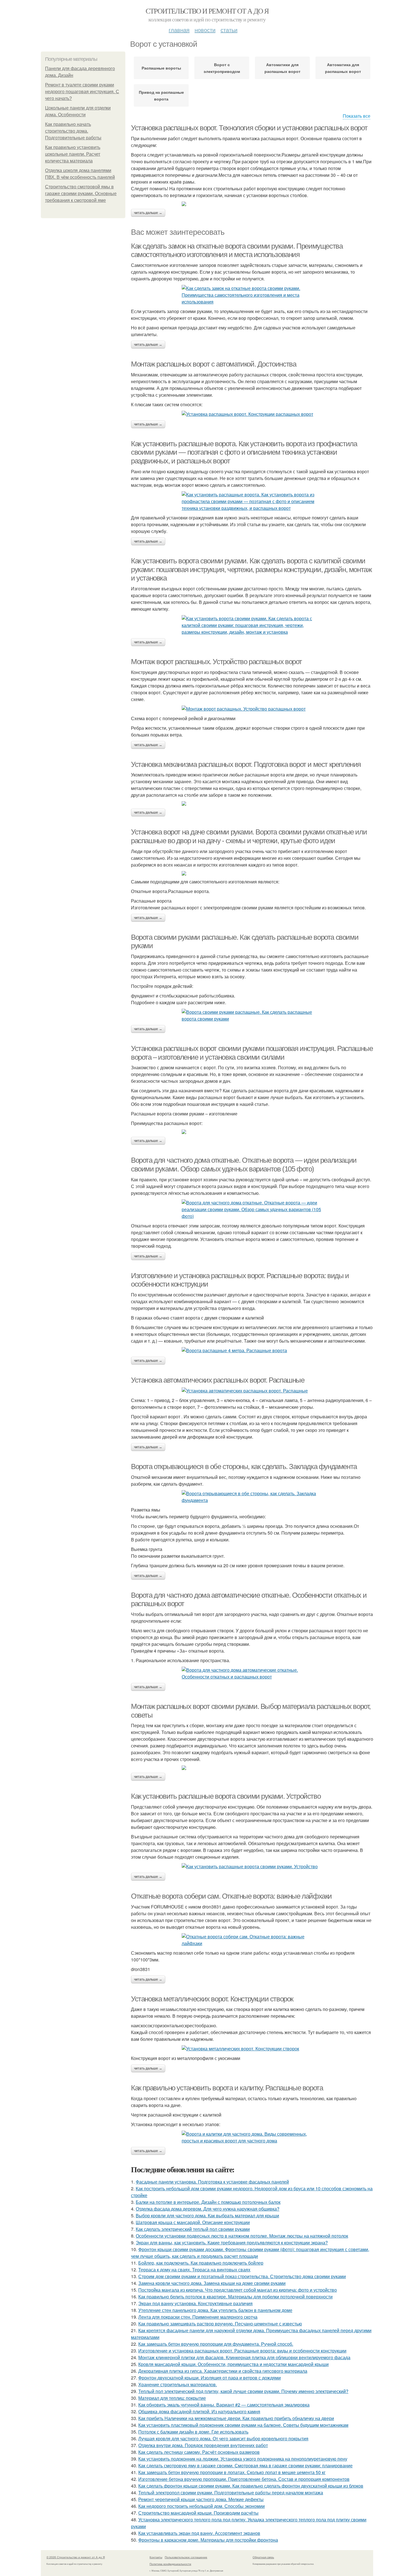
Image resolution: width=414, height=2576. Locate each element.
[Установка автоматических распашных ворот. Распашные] (252, 1391)
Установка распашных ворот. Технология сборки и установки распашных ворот (249, 128)
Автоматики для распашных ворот (282, 68)
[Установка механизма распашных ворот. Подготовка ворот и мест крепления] (252, 803)
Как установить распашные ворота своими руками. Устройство (226, 1796)
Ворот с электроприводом (222, 68)
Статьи (229, 30)
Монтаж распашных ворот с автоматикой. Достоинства (213, 364)
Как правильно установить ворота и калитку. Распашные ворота (227, 2088)
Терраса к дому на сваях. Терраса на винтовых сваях (194, 2270)
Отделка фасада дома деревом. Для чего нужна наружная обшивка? (208, 2209)
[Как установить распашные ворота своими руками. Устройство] (252, 1867)
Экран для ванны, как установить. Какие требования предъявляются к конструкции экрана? (232, 2243)
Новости (205, 30)
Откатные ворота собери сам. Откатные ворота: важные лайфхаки (231, 1896)
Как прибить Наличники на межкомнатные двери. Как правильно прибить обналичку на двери (236, 2418)
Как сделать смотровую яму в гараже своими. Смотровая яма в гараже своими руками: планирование (245, 2465)
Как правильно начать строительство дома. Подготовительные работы (73, 131)
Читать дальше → (148, 213)
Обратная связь (263, 2557)
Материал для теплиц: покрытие (172, 2398)
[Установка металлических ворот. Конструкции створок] (252, 2049)
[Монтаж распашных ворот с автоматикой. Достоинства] (252, 414)
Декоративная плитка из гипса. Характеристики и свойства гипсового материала (223, 2371)
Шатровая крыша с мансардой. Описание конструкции (193, 2222)
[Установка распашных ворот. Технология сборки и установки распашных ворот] (252, 204)
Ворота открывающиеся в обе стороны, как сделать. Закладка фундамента (244, 1466)
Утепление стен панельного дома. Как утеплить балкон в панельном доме (215, 2310)
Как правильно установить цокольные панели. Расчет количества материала (73, 154)
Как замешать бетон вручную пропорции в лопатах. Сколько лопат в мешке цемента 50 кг (232, 2472)
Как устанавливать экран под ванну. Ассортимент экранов (199, 2533)
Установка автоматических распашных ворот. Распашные (218, 1380)
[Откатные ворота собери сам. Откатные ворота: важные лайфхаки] (252, 1940)
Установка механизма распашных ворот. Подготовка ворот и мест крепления (246, 764)
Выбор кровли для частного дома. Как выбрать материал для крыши (207, 2216)
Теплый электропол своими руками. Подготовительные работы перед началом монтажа (231, 2493)
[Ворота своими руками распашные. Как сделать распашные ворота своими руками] (252, 1015)
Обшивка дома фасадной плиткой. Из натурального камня (199, 2411)
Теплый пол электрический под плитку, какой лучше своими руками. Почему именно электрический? (243, 2391)
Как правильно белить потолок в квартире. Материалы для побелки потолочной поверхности (235, 2297)
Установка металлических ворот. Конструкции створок (212, 1999)
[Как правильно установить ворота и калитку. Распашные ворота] (252, 2137)
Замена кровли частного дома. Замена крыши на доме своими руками (212, 2283)
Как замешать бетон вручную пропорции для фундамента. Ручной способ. (216, 2344)
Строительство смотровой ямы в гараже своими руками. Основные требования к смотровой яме (81, 194)
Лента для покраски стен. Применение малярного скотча (198, 2317)
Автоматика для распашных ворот (343, 68)
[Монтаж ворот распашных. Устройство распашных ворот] (252, 709)
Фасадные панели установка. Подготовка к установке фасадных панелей (212, 2182)
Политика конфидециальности (170, 2564)
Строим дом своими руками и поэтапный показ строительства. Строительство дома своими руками (242, 2276)
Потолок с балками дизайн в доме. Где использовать (193, 2432)
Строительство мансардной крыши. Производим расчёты (198, 2513)
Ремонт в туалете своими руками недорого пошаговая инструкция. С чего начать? (82, 92)
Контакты (156, 2557)
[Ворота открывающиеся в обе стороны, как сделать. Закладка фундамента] (252, 1497)
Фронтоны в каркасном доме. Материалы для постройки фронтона (208, 2540)
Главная (179, 30)
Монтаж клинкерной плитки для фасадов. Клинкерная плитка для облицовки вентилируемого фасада (244, 2357)
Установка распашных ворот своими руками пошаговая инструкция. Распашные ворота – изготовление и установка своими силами (252, 1053)
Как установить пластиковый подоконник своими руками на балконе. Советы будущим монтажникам (243, 2425)
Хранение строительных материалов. (178, 2384)
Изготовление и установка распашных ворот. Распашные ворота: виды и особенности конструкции (242, 2351)
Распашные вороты (161, 68)
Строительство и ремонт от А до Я (207, 11)
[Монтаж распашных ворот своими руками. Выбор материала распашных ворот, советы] (252, 1768)
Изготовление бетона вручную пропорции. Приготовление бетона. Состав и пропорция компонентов (244, 2479)
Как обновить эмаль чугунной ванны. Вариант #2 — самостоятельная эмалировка (224, 2405)
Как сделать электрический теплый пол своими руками (193, 2229)
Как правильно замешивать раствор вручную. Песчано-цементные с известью (220, 2324)
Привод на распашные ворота (161, 95)
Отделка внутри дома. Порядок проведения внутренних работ (203, 2445)
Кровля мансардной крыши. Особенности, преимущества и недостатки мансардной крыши (233, 2364)
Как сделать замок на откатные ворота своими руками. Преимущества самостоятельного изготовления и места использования (237, 250)
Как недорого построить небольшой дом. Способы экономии (202, 2506)
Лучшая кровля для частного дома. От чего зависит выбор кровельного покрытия (223, 2438)
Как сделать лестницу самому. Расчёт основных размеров (199, 2452)
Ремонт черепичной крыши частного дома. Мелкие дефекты (201, 2499)
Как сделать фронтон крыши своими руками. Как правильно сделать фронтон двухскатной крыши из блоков (251, 2486)
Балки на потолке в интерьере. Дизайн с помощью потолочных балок (208, 2202)
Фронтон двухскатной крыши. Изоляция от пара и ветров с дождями (210, 2378)
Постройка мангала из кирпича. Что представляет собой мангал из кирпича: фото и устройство (238, 2290)
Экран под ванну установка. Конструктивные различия (195, 2303)
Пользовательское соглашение (186, 2557)
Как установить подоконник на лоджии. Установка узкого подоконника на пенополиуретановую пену (243, 2459)
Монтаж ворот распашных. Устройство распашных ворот (216, 662)
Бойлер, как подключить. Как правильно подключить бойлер (201, 2263)
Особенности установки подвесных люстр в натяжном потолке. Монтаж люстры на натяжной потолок (242, 2236)
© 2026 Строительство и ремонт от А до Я (76, 2557)
